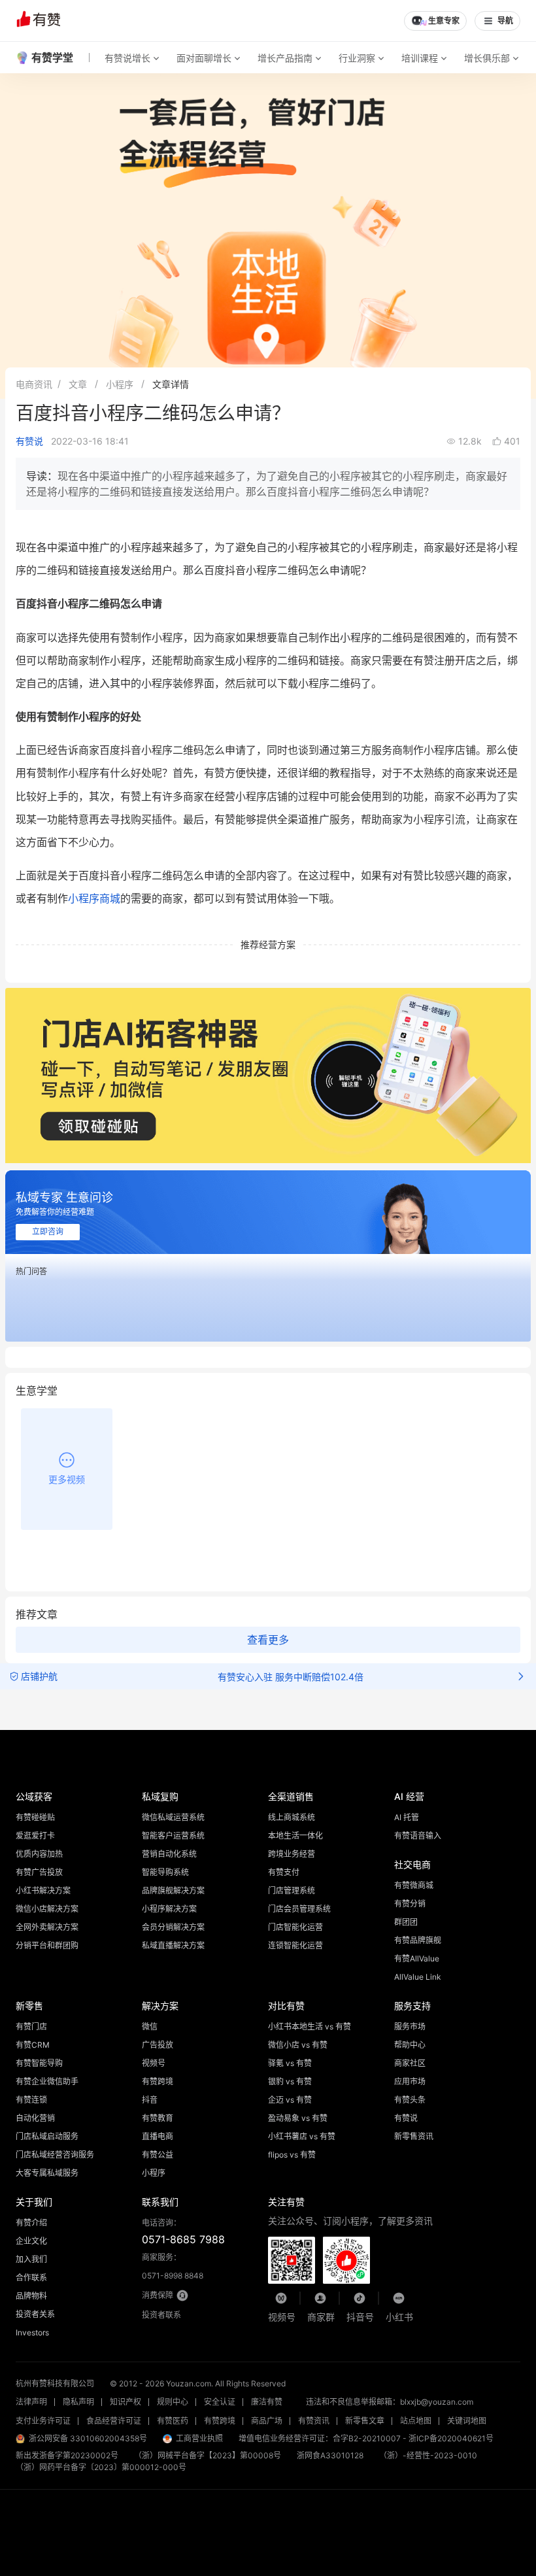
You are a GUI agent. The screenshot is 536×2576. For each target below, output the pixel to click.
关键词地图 (467, 2421)
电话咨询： (183, 2232)
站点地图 (416, 2421)
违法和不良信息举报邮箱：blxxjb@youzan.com (390, 2402)
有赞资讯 (314, 2421)
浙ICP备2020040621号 (451, 2438)
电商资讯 (34, 384)
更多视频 (67, 1479)
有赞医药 (173, 2421)
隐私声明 (78, 2402)
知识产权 (126, 2402)
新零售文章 (365, 2421)
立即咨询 (48, 1232)
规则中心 (173, 2402)
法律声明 (31, 2402)
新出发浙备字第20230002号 (67, 2455)
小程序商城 (94, 898)
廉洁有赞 (267, 2402)
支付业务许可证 (43, 2421)
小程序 (120, 384)
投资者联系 (161, 2315)
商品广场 (267, 2421)
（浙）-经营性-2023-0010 (428, 2455)
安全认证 (220, 2402)
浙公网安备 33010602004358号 (88, 2438)
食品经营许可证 (114, 2421)
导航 (505, 21)
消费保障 (158, 2295)
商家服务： (173, 2266)
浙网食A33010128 (330, 2455)
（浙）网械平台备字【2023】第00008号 (208, 2455)
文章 (78, 384)
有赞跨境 (220, 2421)
